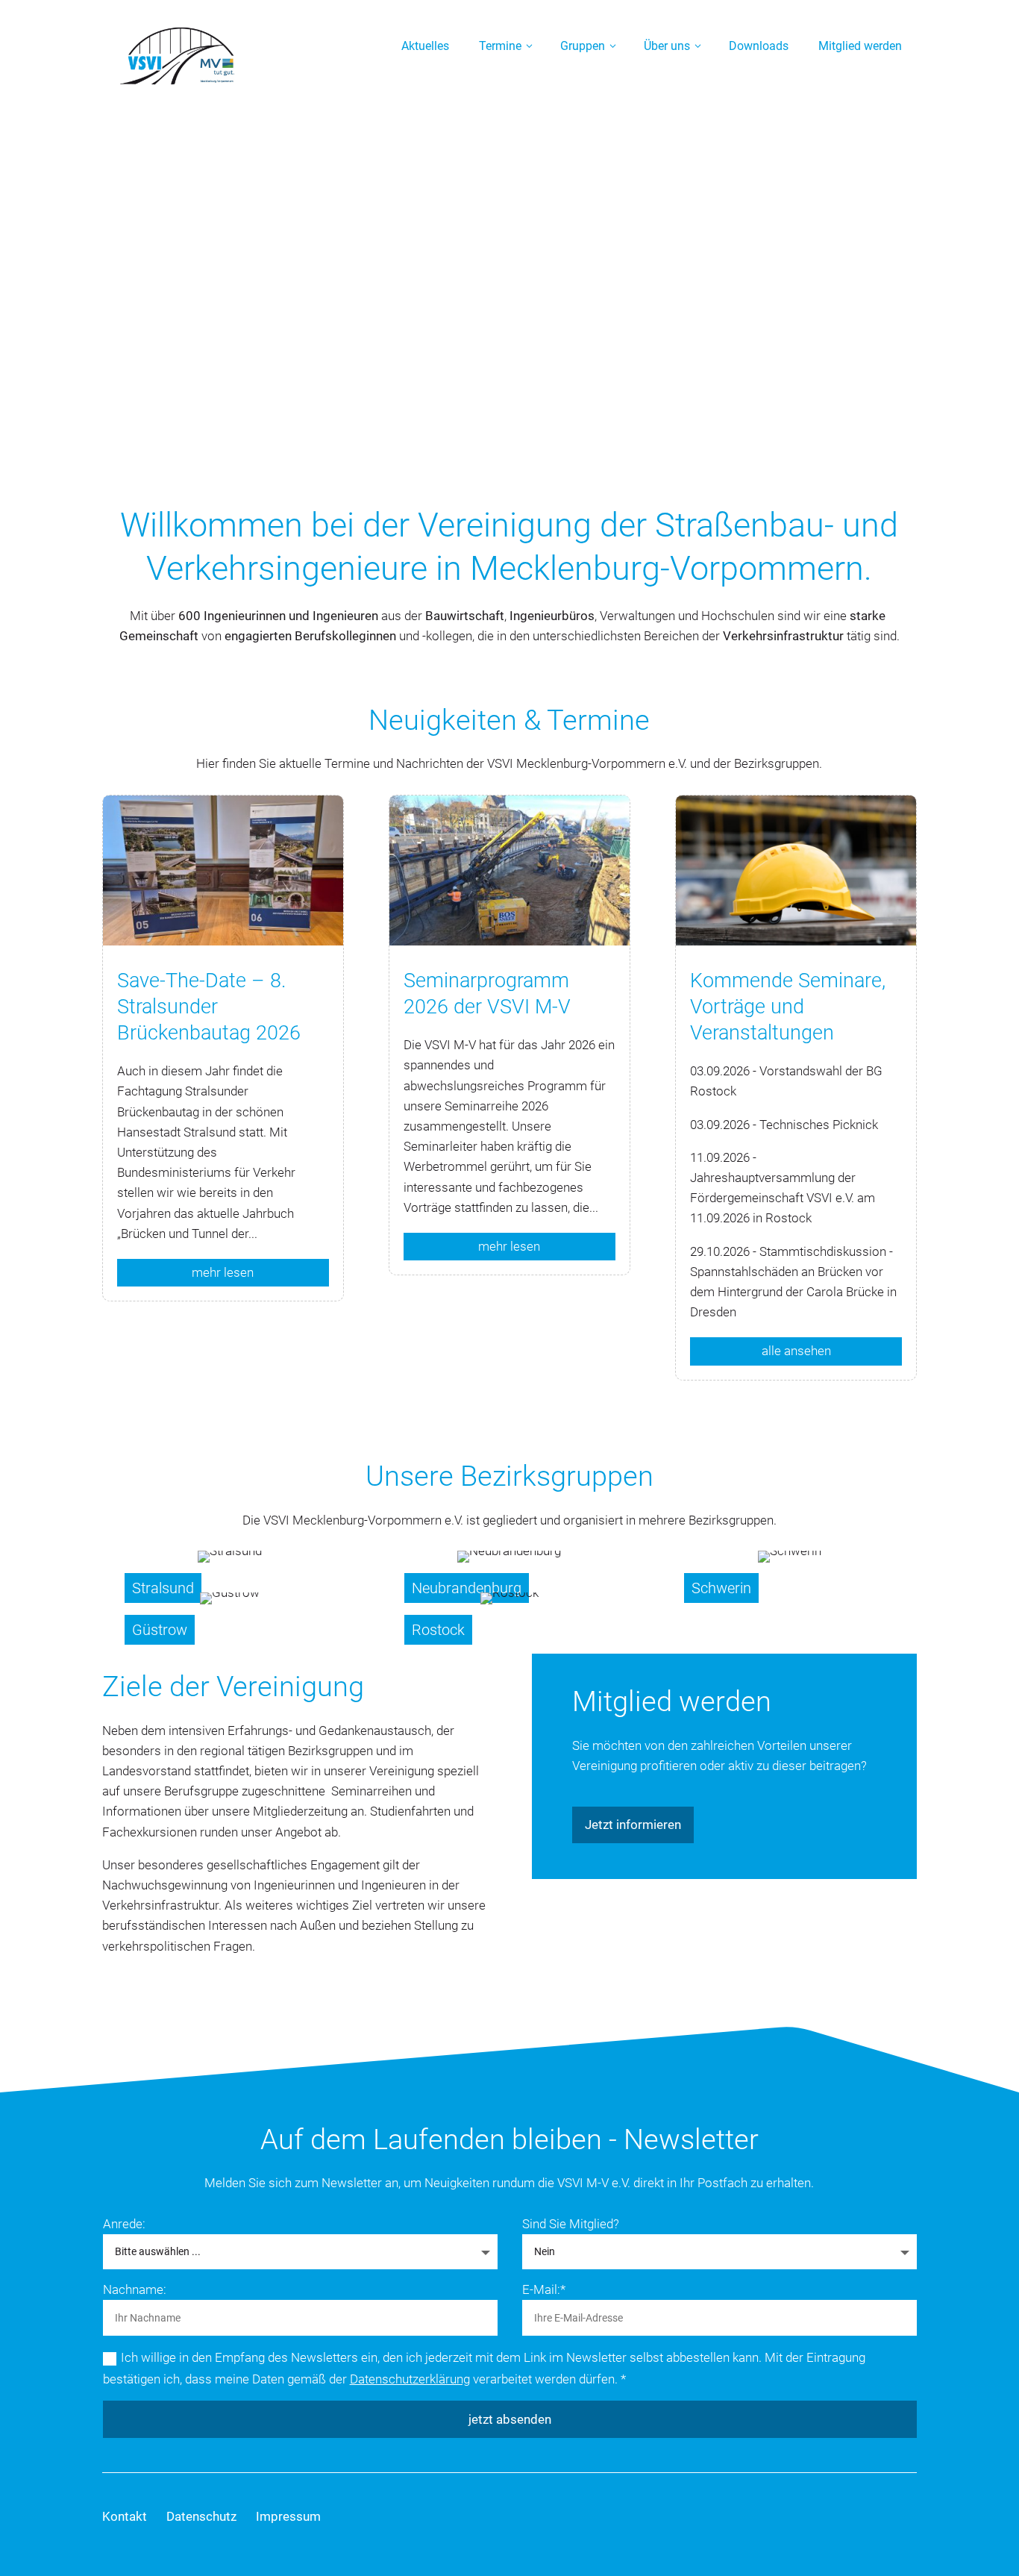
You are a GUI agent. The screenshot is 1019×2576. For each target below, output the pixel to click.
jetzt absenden (510, 2419)
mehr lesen (223, 1272)
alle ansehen (796, 1351)
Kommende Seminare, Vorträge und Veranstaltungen (788, 1007)
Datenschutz (201, 2516)
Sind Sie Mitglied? (571, 2224)
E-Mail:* (544, 2289)
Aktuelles (425, 46)
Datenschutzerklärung (410, 2379)
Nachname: (135, 2289)
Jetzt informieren (633, 1825)
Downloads (759, 46)
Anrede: (124, 2224)
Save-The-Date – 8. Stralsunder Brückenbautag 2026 (209, 1007)
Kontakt (125, 2516)
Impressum (288, 2516)
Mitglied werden (860, 46)
